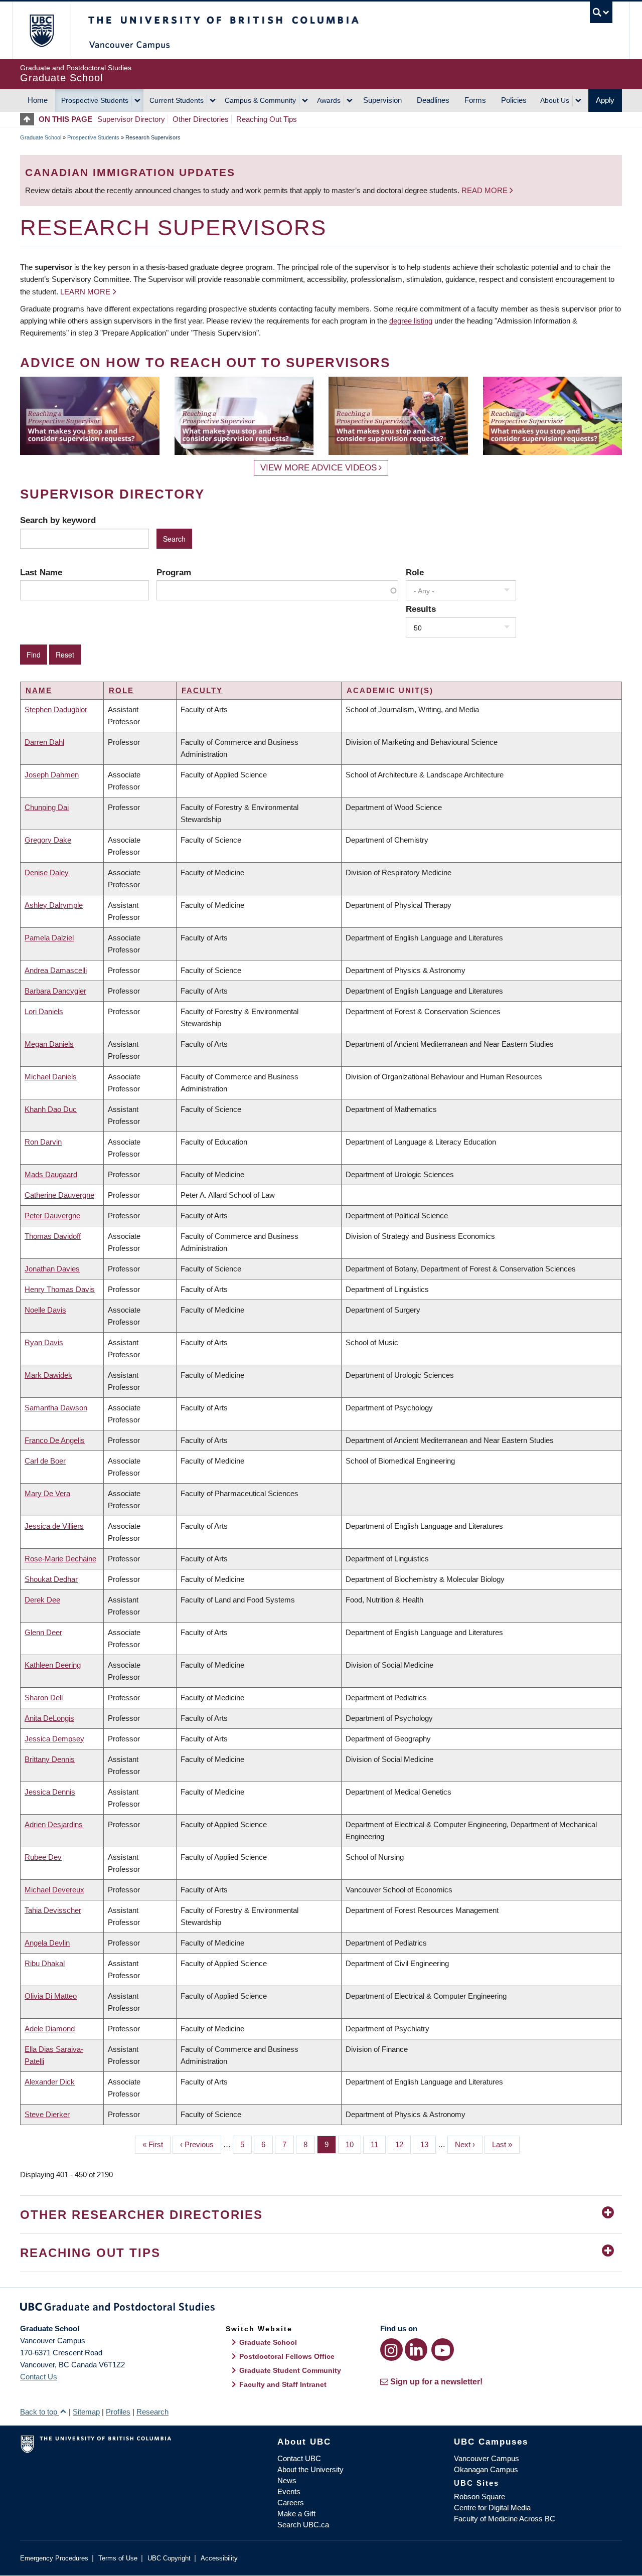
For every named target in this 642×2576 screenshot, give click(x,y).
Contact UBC (299, 2458)
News (287, 2480)
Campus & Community (260, 100)
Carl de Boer (45, 1461)
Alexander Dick (50, 2082)
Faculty (202, 690)
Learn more (85, 292)
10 (353, 2144)
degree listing (411, 321)
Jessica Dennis (50, 1792)
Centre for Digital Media (492, 2508)
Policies (514, 100)
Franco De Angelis (55, 1440)
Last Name (41, 572)
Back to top (40, 2412)
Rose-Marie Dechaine (60, 1559)
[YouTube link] (443, 2350)
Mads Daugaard (51, 1174)
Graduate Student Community (290, 2370)
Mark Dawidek (48, 1375)
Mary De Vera (47, 1493)
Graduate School (41, 137)
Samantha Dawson (56, 1408)
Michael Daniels (51, 1077)
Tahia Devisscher (53, 1910)
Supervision (382, 100)
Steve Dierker (47, 2114)
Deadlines (433, 100)
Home (38, 100)
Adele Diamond (50, 2029)
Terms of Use (118, 2558)
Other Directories (201, 119)
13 (428, 2144)
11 (378, 2144)
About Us (555, 100)
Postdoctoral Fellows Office (287, 2356)
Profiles (118, 2412)
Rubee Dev (43, 1857)
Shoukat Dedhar (51, 1579)
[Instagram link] (391, 2350)
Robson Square (479, 2497)
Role (415, 572)
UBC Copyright (169, 2558)
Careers (291, 2503)
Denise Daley (47, 872)
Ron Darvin (43, 1142)
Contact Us (39, 2377)
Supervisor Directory (131, 119)
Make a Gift (296, 2514)
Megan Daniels (49, 1044)
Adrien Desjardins (54, 1824)
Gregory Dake (48, 840)
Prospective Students (95, 100)
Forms (475, 100)
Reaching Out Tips (267, 119)
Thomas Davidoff (53, 1236)
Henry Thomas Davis (60, 1289)
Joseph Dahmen (52, 775)
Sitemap (86, 2412)
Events (289, 2491)
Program (174, 572)
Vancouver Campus (487, 2458)
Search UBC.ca (303, 2525)
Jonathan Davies (52, 1269)
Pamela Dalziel (49, 938)
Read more (486, 190)
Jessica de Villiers (54, 1526)
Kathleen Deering (53, 1665)
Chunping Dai (47, 807)
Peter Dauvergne (52, 1216)
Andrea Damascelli (56, 970)
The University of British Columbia (41, 30)
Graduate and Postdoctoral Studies (321, 2309)
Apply (605, 100)
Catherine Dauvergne (59, 1195)
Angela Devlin (47, 1943)
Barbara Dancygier (55, 991)
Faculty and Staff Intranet (283, 2384)
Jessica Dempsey (54, 1739)
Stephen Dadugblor (56, 709)
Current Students (177, 100)
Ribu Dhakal (45, 1963)
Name (39, 690)
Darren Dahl (44, 742)
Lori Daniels (44, 1011)
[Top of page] (29, 119)
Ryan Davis (44, 1342)
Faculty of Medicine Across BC (505, 2519)
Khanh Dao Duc (51, 1109)
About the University (310, 2469)
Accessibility (219, 2558)
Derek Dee (42, 1600)
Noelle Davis (45, 1310)
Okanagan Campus (486, 2469)
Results (421, 609)
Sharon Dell (44, 1698)
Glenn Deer (43, 1632)
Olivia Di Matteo (51, 1996)
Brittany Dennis (50, 1759)
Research (152, 2412)
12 (403, 2144)
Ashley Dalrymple (54, 905)
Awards (329, 100)
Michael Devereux (54, 1890)
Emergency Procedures (54, 2558)
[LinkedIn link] (416, 2350)
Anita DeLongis (49, 1718)
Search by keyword (58, 520)
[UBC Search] (601, 12)
